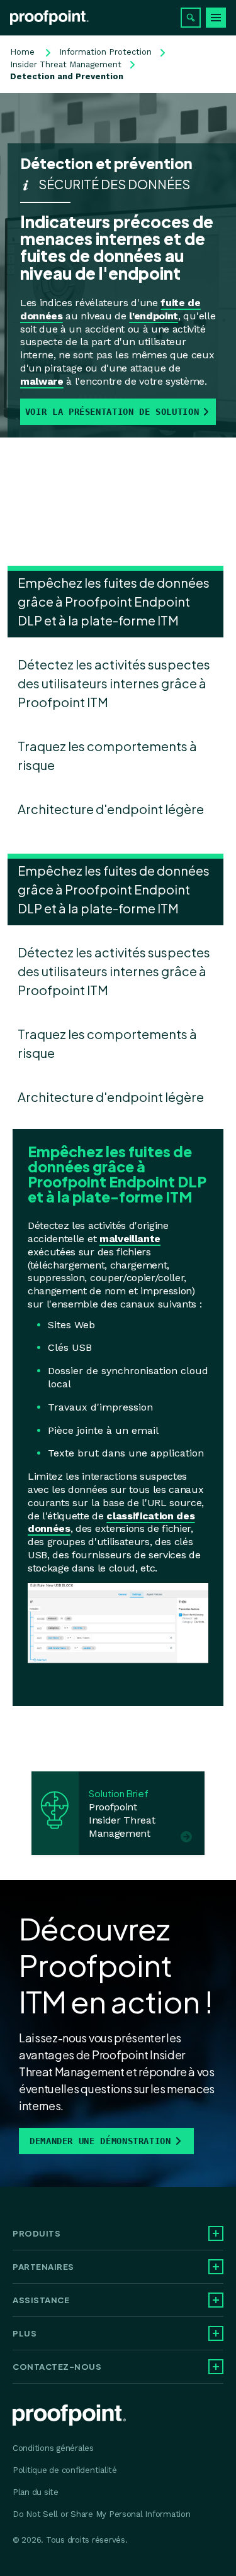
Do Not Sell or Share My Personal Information (102, 2514)
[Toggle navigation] (216, 18)
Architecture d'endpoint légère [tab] (111, 809)
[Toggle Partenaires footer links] (216, 2267)
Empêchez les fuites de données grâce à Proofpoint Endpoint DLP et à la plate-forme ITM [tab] (114, 601)
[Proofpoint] (49, 18)
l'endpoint (154, 316)
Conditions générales (53, 2448)
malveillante (130, 1239)
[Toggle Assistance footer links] (216, 2300)
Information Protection (105, 52)
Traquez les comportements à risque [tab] (107, 755)
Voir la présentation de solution (112, 412)
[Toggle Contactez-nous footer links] (216, 2367)
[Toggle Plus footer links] (216, 2333)
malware (42, 381)
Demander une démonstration (100, 2141)
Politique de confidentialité (65, 2470)
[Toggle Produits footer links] (216, 2233)
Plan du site (36, 2492)
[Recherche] (191, 18)
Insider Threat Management (66, 64)
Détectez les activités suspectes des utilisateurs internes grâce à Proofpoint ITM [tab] (114, 683)
